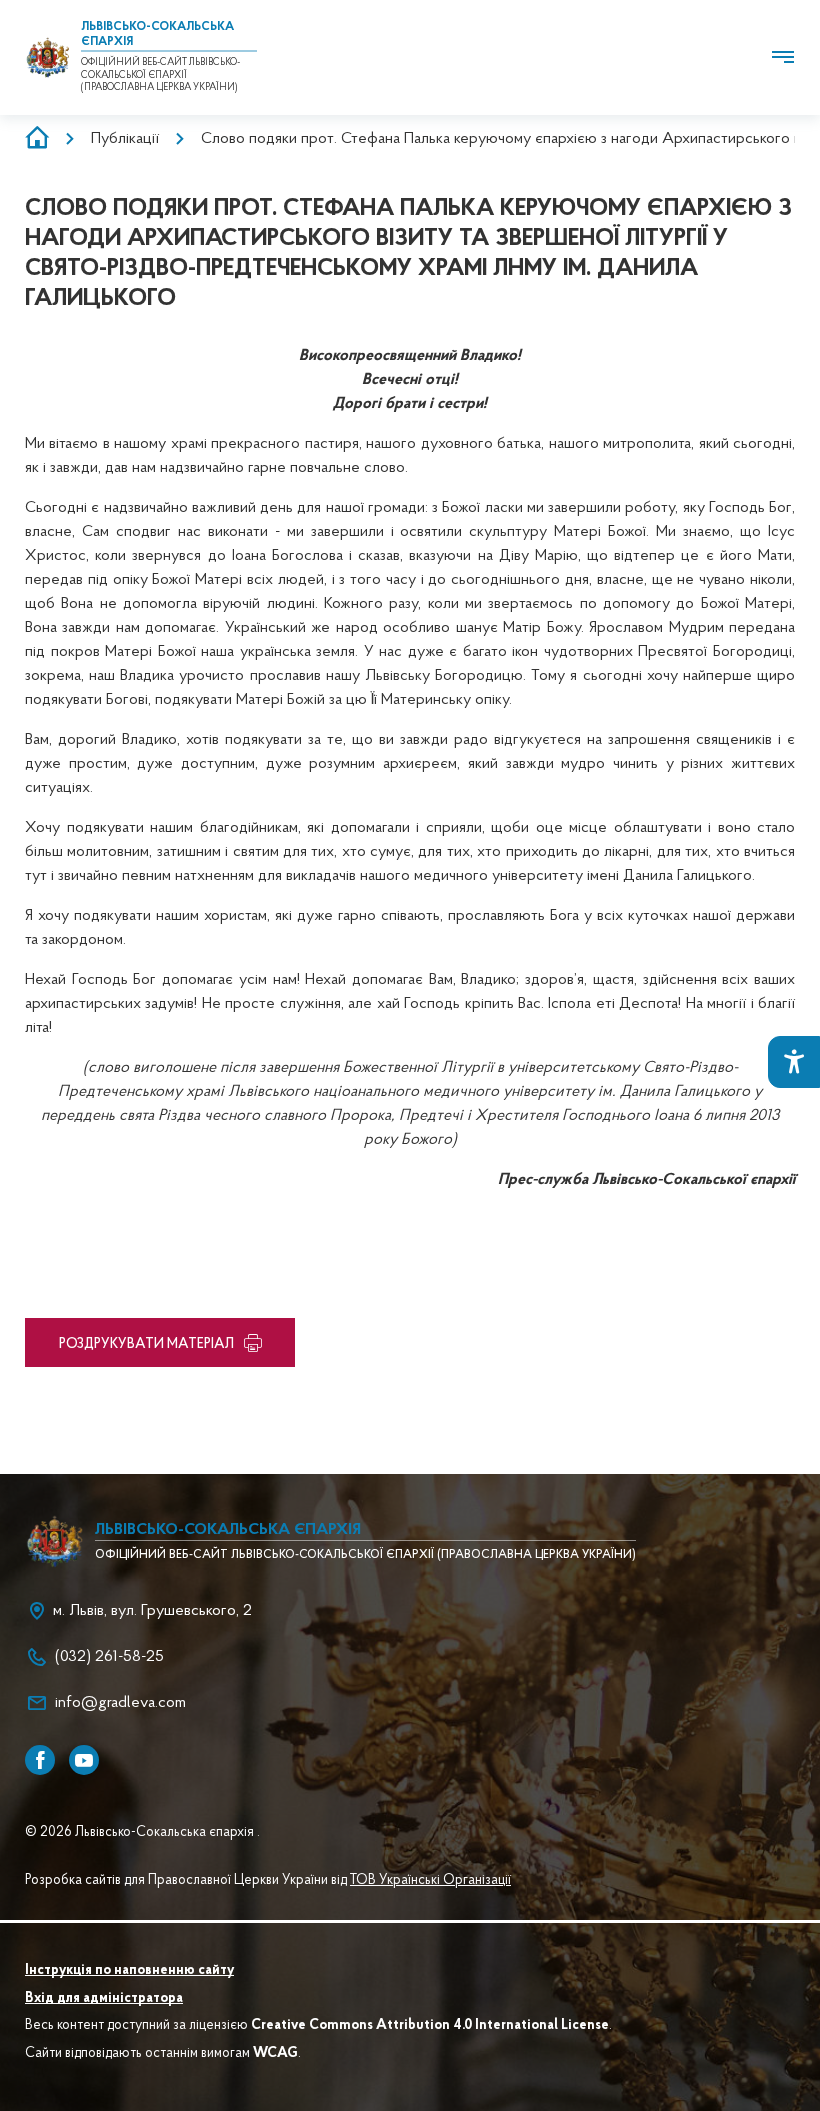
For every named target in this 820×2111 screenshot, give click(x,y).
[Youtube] (84, 1760)
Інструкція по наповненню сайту (129, 1971)
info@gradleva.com (120, 1703)
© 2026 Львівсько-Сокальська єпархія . (142, 1833)
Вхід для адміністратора (104, 1999)
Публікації (125, 139)
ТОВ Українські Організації (430, 1881)
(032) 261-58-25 (109, 1657)
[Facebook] (40, 1760)
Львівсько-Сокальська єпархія (228, 1530)
